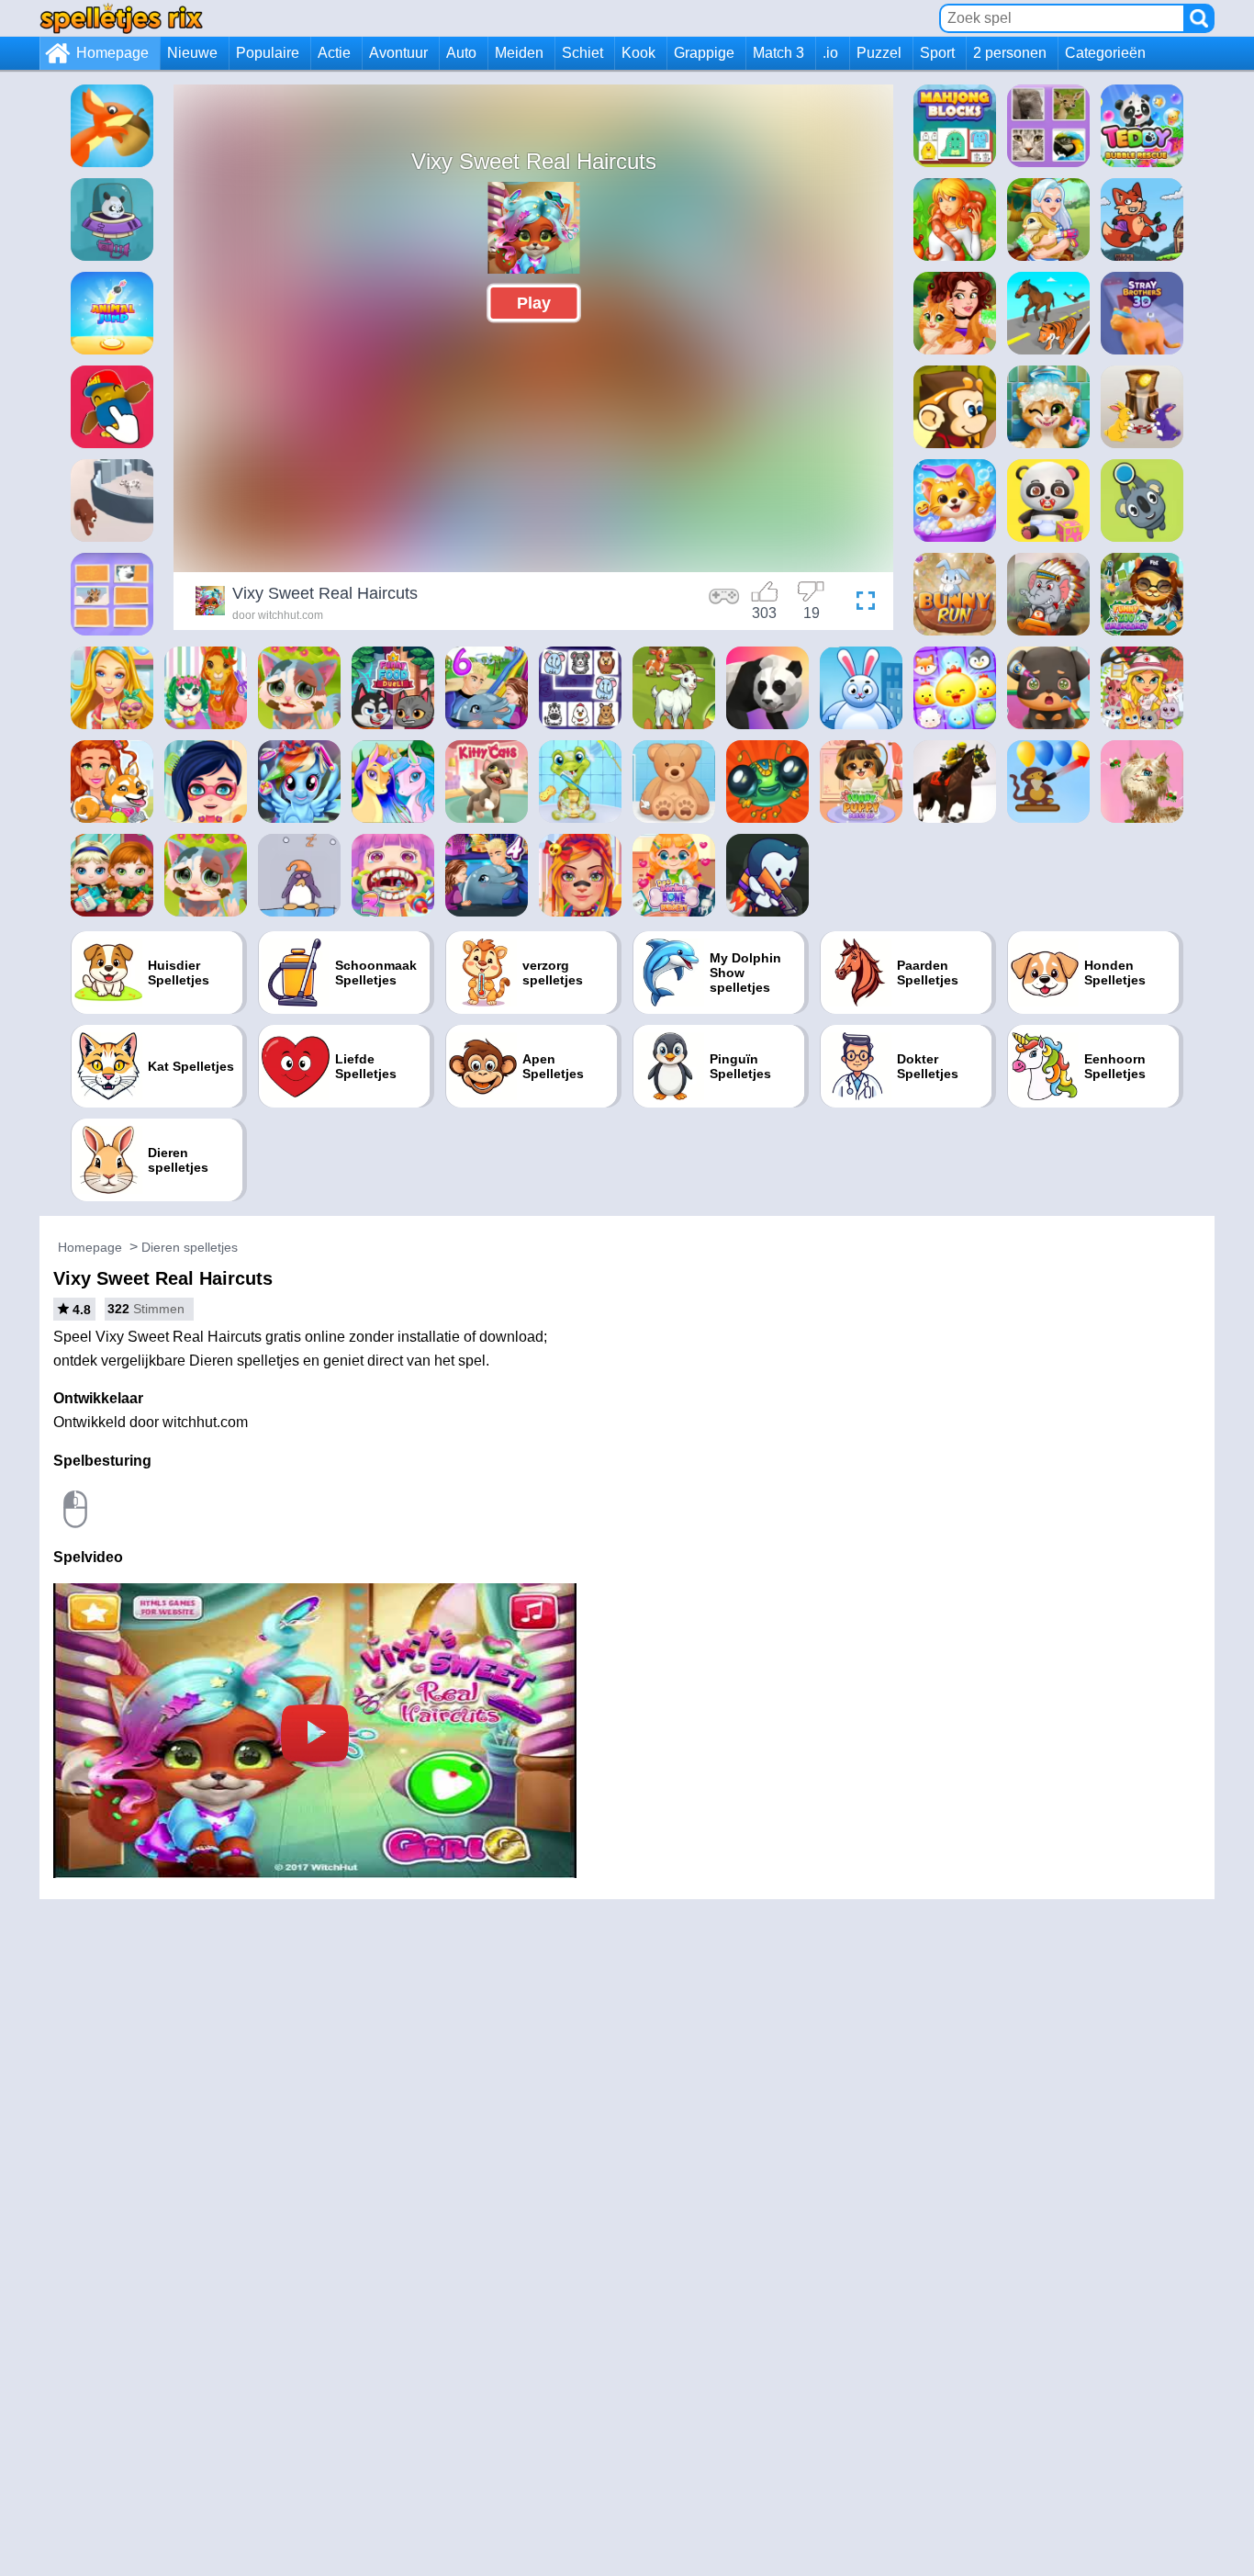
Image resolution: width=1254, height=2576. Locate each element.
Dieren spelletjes (190, 1247)
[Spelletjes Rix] (121, 18)
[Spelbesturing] (724, 603)
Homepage (112, 53)
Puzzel (879, 53)
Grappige (704, 53)
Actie (334, 53)
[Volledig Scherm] (861, 603)
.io (830, 53)
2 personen (1010, 53)
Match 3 (778, 53)
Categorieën (1105, 53)
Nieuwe (192, 53)
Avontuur (398, 53)
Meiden (519, 53)
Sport (937, 53)
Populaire (268, 53)
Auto (461, 53)
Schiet (582, 53)
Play (534, 303)
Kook (638, 53)
